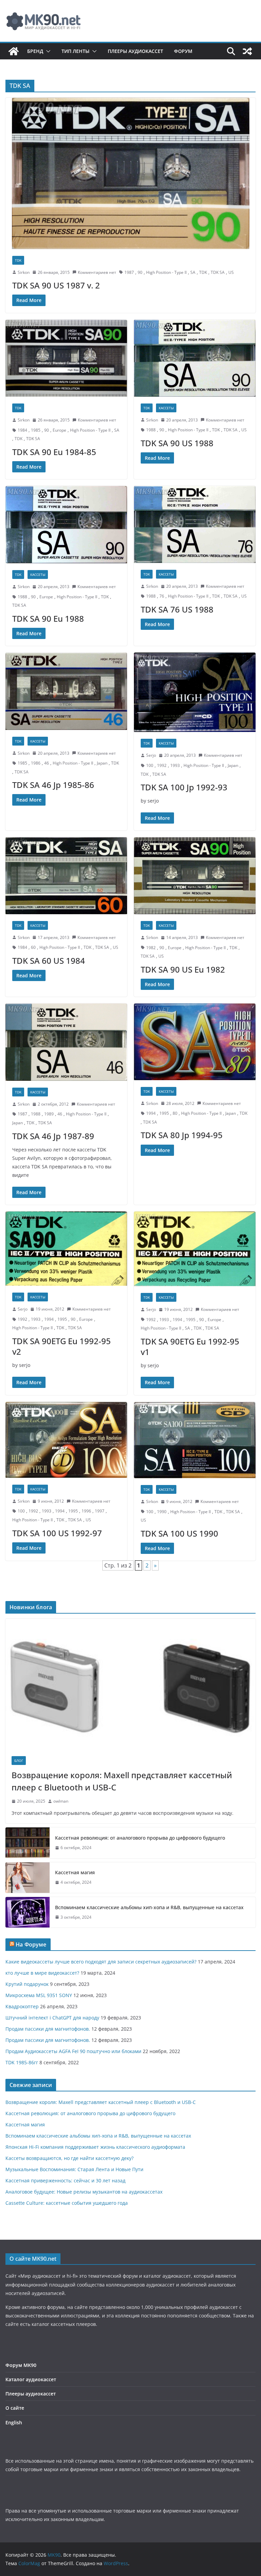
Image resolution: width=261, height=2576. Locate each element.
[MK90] (14, 51)
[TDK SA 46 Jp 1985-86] (66, 691)
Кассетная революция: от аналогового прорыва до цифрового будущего (140, 1838)
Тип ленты (75, 51)
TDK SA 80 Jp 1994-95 (182, 1135)
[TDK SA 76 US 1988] (195, 524)
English (14, 2422)
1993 (175, 765)
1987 (129, 272)
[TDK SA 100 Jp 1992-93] (195, 692)
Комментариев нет (97, 272)
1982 (151, 948)
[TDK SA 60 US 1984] (66, 876)
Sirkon (24, 272)
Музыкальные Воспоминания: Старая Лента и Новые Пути (74, 2169)
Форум (183, 51)
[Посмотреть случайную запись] (247, 51)
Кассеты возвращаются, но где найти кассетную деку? (69, 2158)
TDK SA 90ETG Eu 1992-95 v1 (190, 1347)
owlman (61, 1801)
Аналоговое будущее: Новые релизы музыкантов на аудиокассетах (84, 2192)
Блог (19, 1761)
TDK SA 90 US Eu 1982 (183, 969)
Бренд (35, 51)
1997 (100, 1511)
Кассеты (166, 408)
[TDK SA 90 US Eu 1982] (195, 876)
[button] (47, 51)
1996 (86, 1511)
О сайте (15, 2408)
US (231, 272)
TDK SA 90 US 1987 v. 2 (56, 285)
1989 (49, 1114)
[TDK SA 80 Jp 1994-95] (195, 1042)
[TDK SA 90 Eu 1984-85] (66, 358)
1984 (22, 430)
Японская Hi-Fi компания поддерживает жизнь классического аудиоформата (95, 2147)
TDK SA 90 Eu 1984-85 (54, 452)
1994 (151, 1113)
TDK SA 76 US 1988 (177, 609)
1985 (36, 430)
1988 (151, 430)
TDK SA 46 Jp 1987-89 (53, 1136)
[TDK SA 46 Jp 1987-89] (66, 1042)
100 (150, 765)
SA (193, 272)
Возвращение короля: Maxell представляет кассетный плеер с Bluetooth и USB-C (122, 1781)
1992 (162, 765)
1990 (162, 1512)
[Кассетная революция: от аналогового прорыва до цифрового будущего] (28, 1843)
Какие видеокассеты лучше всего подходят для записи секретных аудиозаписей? (101, 1962)
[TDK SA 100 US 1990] (195, 1440)
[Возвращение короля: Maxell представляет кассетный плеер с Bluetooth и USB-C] (130, 1684)
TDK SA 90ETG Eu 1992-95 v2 (62, 1346)
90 (140, 272)
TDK (18, 260)
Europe (59, 430)
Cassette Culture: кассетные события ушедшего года (67, 2203)
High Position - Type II (166, 272)
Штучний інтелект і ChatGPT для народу (52, 2018)
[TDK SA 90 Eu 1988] (66, 525)
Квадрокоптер (22, 2006)
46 (47, 763)
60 (33, 947)
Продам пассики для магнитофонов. (48, 2029)
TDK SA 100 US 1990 (179, 1533)
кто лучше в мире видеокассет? (42, 1973)
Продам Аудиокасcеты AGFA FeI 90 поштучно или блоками (73, 2051)
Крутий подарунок (27, 1984)
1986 (36, 763)
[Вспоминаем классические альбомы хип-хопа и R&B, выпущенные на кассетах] (28, 1912)
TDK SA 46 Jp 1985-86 (53, 785)
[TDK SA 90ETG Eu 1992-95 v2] (66, 1249)
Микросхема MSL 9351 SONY (39, 1995)
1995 (164, 1113)
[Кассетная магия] (28, 1878)
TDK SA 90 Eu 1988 (48, 618)
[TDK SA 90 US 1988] (195, 358)
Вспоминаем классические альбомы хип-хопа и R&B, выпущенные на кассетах (149, 1907)
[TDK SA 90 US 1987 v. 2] (130, 173)
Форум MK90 (21, 2365)
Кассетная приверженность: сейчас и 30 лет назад (65, 2180)
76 (162, 596)
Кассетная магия (75, 1872)
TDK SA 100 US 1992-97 (57, 1533)
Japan (102, 763)
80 (175, 1113)
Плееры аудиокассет (135, 51)
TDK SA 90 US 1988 (177, 443)
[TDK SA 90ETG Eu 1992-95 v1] (195, 1249)
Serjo (151, 755)
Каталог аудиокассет (31, 2379)
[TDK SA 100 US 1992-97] (66, 1440)
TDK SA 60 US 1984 (49, 961)
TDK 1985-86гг (22, 2062)
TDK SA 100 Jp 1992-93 (184, 787)
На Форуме (31, 1944)
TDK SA (218, 272)
